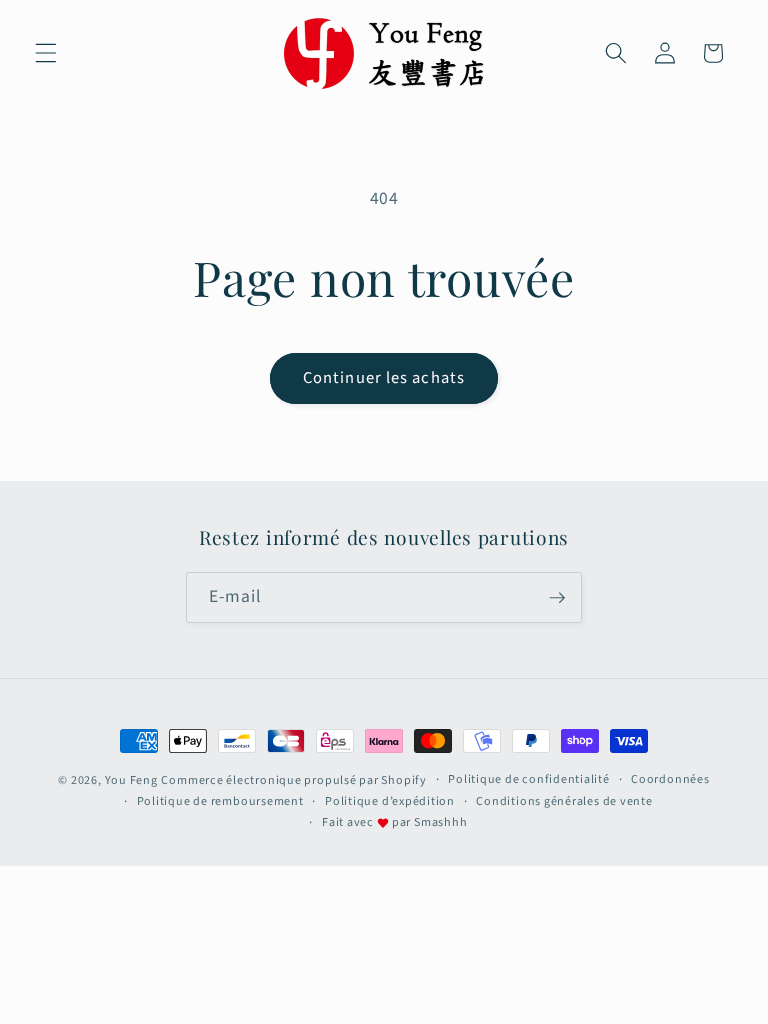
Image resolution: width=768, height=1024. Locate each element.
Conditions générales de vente (564, 801)
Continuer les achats (384, 378)
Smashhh (440, 822)
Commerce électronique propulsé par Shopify (293, 780)
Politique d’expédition (390, 801)
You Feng (131, 780)
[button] (46, 53)
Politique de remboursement (220, 801)
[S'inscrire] (557, 598)
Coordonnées (670, 779)
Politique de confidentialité (529, 779)
